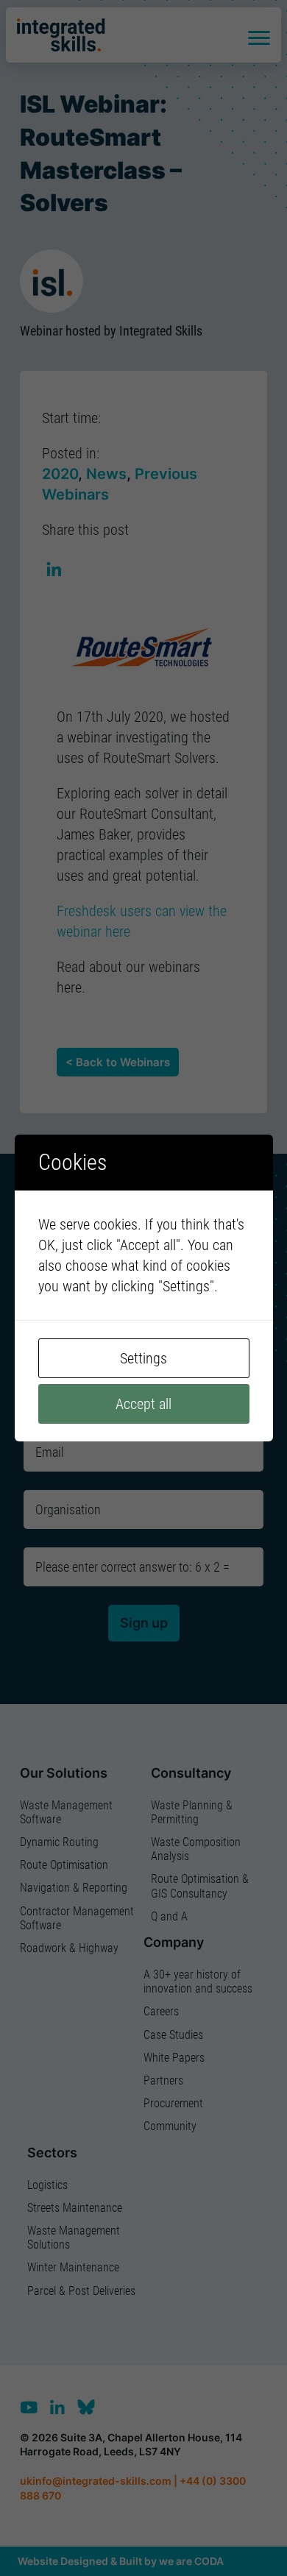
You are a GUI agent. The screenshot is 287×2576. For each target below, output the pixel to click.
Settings (143, 1358)
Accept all (143, 1404)
